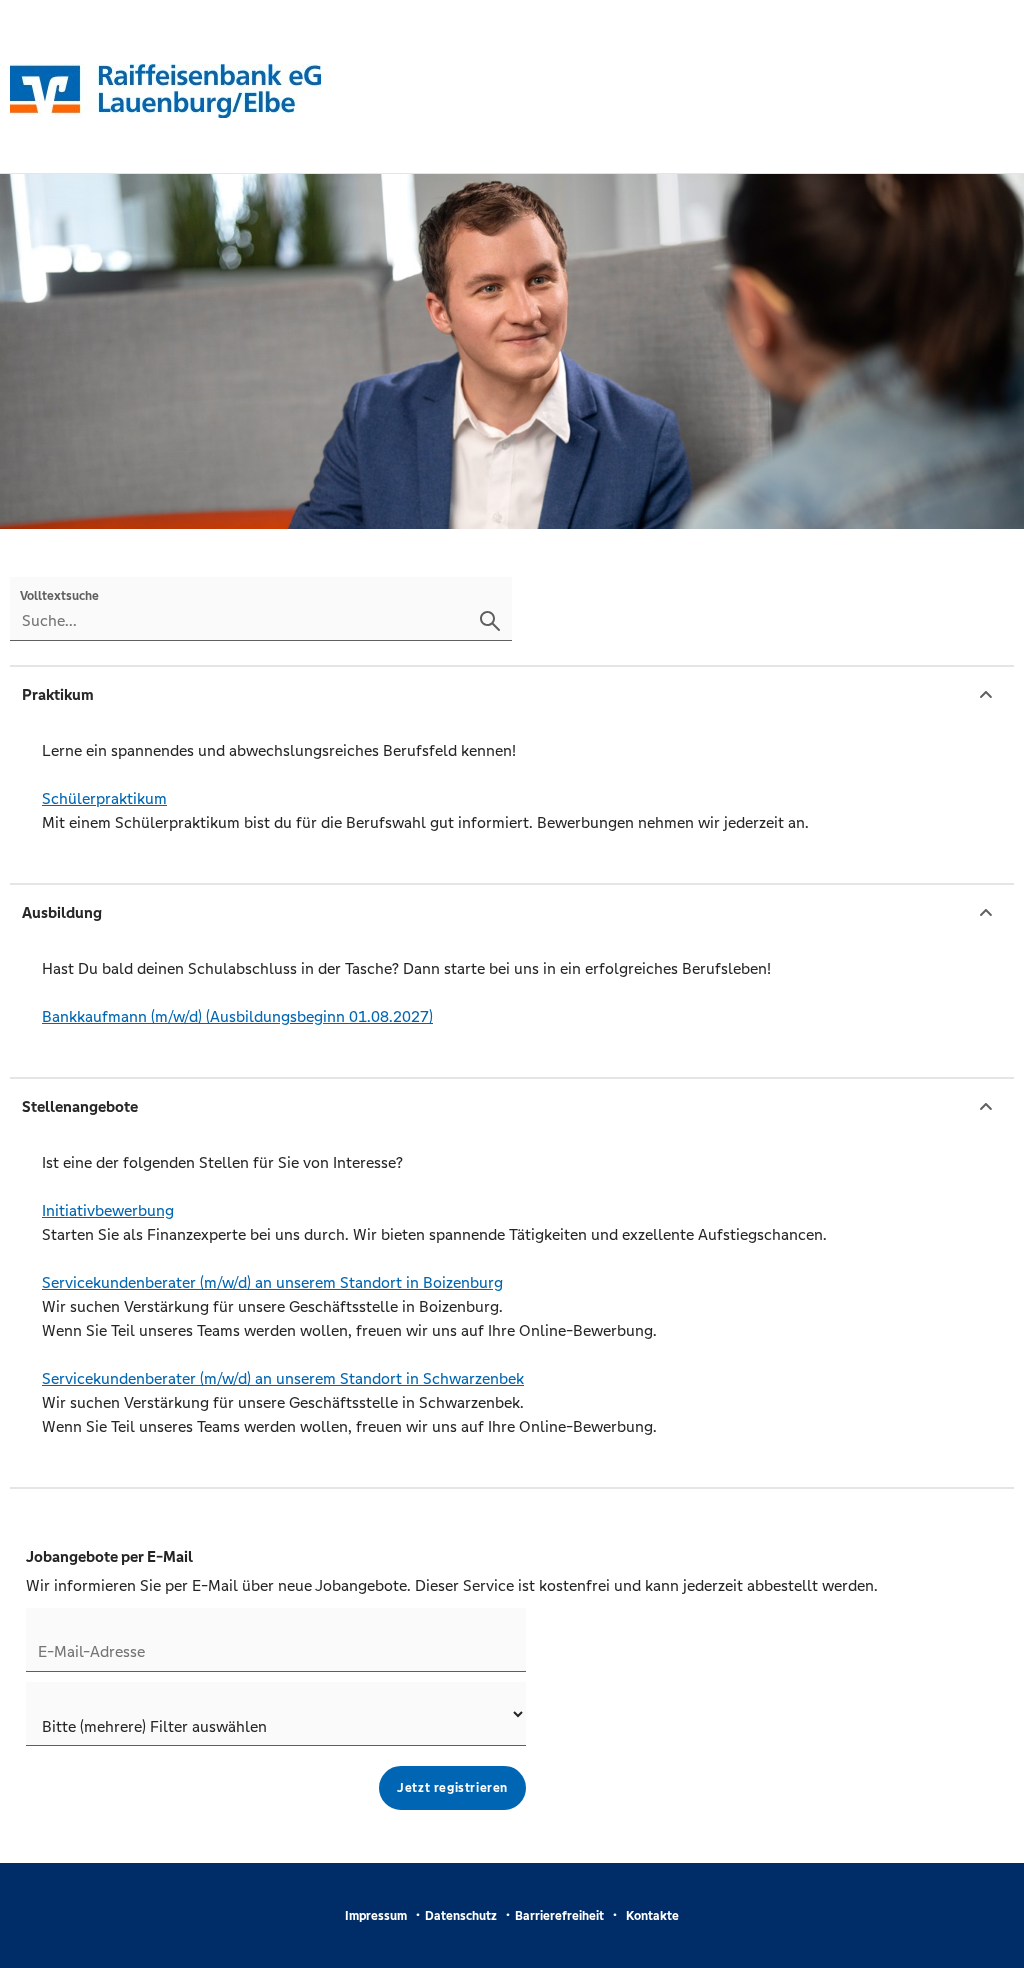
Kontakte (652, 1916)
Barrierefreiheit (559, 1916)
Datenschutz (461, 1916)
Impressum (376, 1916)
